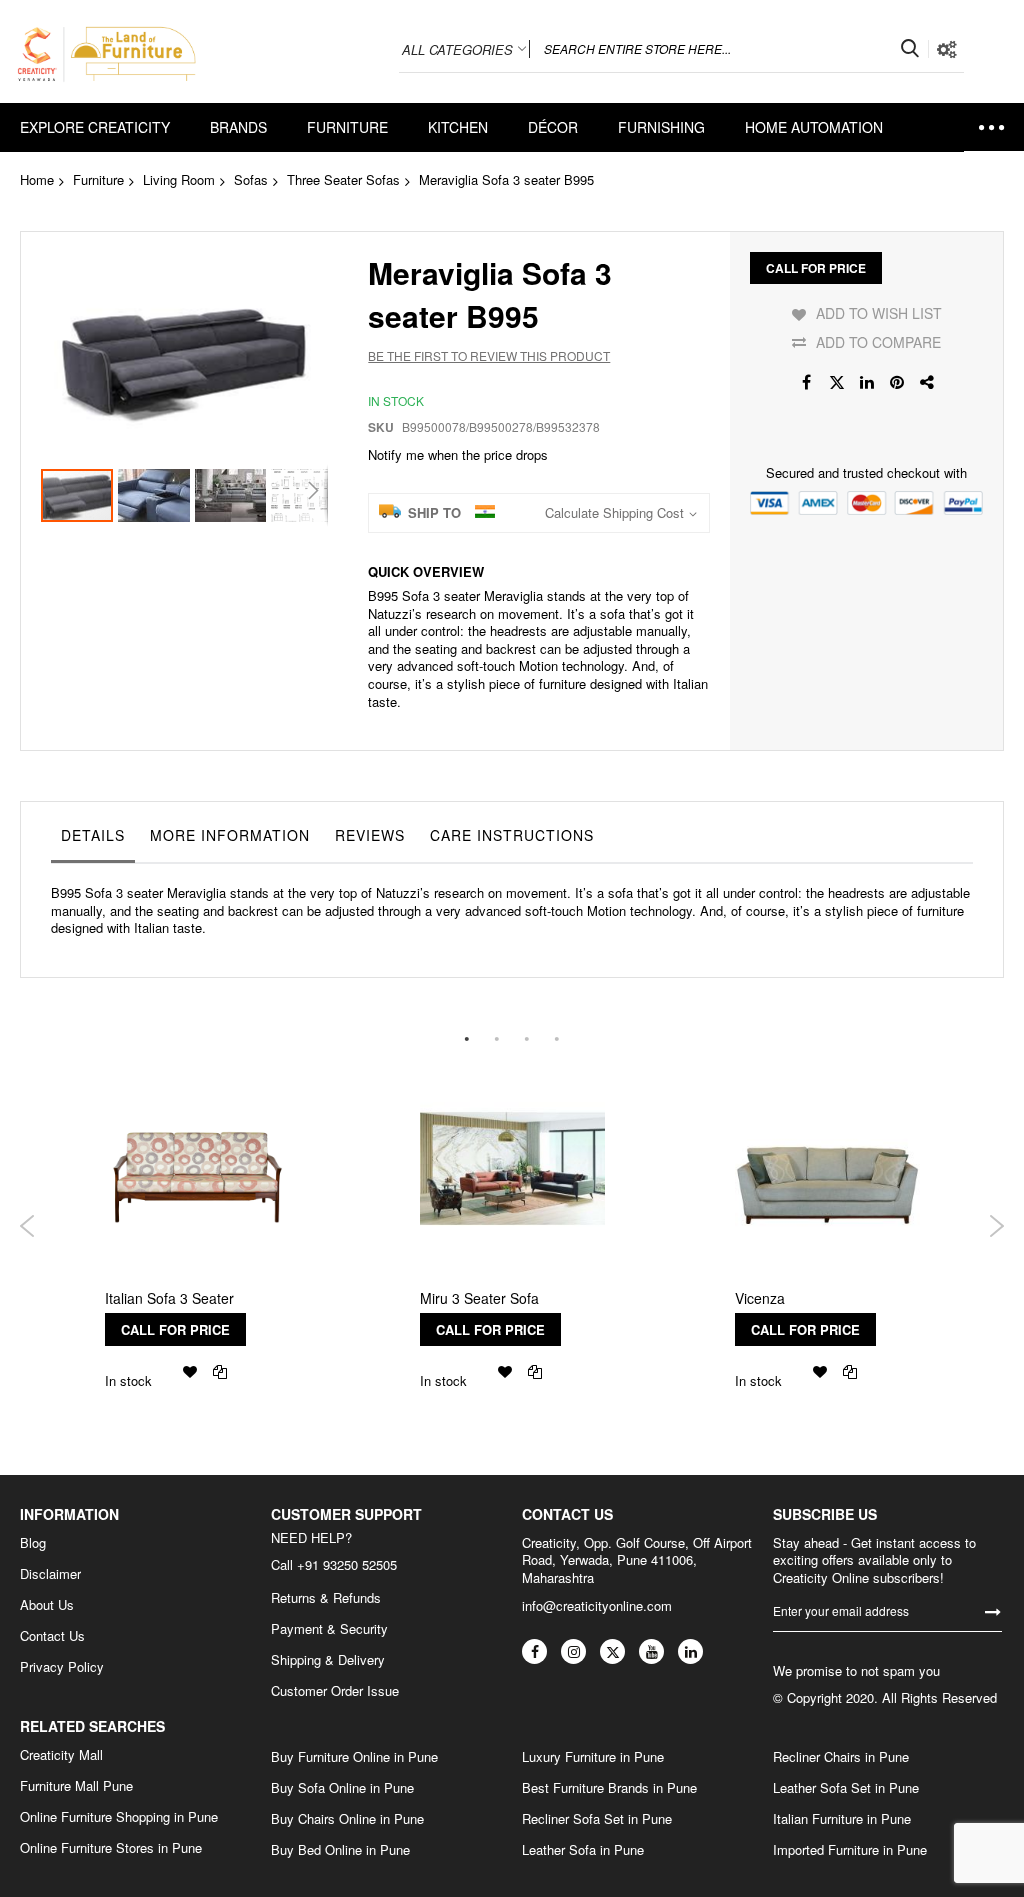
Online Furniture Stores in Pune (111, 1848)
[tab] (93, 840)
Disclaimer (50, 1574)
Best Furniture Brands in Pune (609, 1788)
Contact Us (52, 1636)
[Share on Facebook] (807, 382)
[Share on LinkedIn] (867, 382)
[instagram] (573, 1651)
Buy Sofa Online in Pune (342, 1788)
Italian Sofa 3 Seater (169, 1298)
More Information (230, 835)
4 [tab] (557, 1038)
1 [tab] (467, 1038)
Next (996, 1226)
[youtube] (651, 1651)
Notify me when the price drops (458, 454)
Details (93, 835)
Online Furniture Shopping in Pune (119, 1817)
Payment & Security (329, 1629)
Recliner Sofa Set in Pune (597, 1819)
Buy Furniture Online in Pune (354, 1757)
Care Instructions (512, 835)
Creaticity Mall (61, 1755)
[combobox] (729, 49)
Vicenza (760, 1298)
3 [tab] (527, 1038)
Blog (33, 1543)
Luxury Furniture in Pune (593, 1757)
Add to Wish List (879, 313)
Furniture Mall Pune (76, 1786)
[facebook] (534, 1651)
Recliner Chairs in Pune (841, 1757)
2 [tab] (497, 1038)
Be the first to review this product (489, 355)
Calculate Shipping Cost (614, 513)
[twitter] (612, 1651)
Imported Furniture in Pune (850, 1850)
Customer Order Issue (335, 1691)
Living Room (179, 179)
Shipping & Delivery (328, 1660)
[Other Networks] (927, 382)
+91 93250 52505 (347, 1564)
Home (37, 179)
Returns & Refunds (326, 1598)
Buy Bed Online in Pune (340, 1850)
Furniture (98, 179)
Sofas (251, 179)
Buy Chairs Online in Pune (347, 1819)
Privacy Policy (62, 1667)
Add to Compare (878, 342)
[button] (156, 495)
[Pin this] (897, 382)
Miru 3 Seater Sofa (479, 1298)
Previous (27, 1226)
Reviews (370, 835)
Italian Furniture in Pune (842, 1819)
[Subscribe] (993, 1611)
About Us (47, 1605)
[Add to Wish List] (190, 1371)
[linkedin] (690, 1651)
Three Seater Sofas (343, 179)
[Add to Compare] (220, 1371)
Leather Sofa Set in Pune (846, 1788)
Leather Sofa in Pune (583, 1850)
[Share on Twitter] (837, 382)
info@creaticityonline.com (597, 1605)
